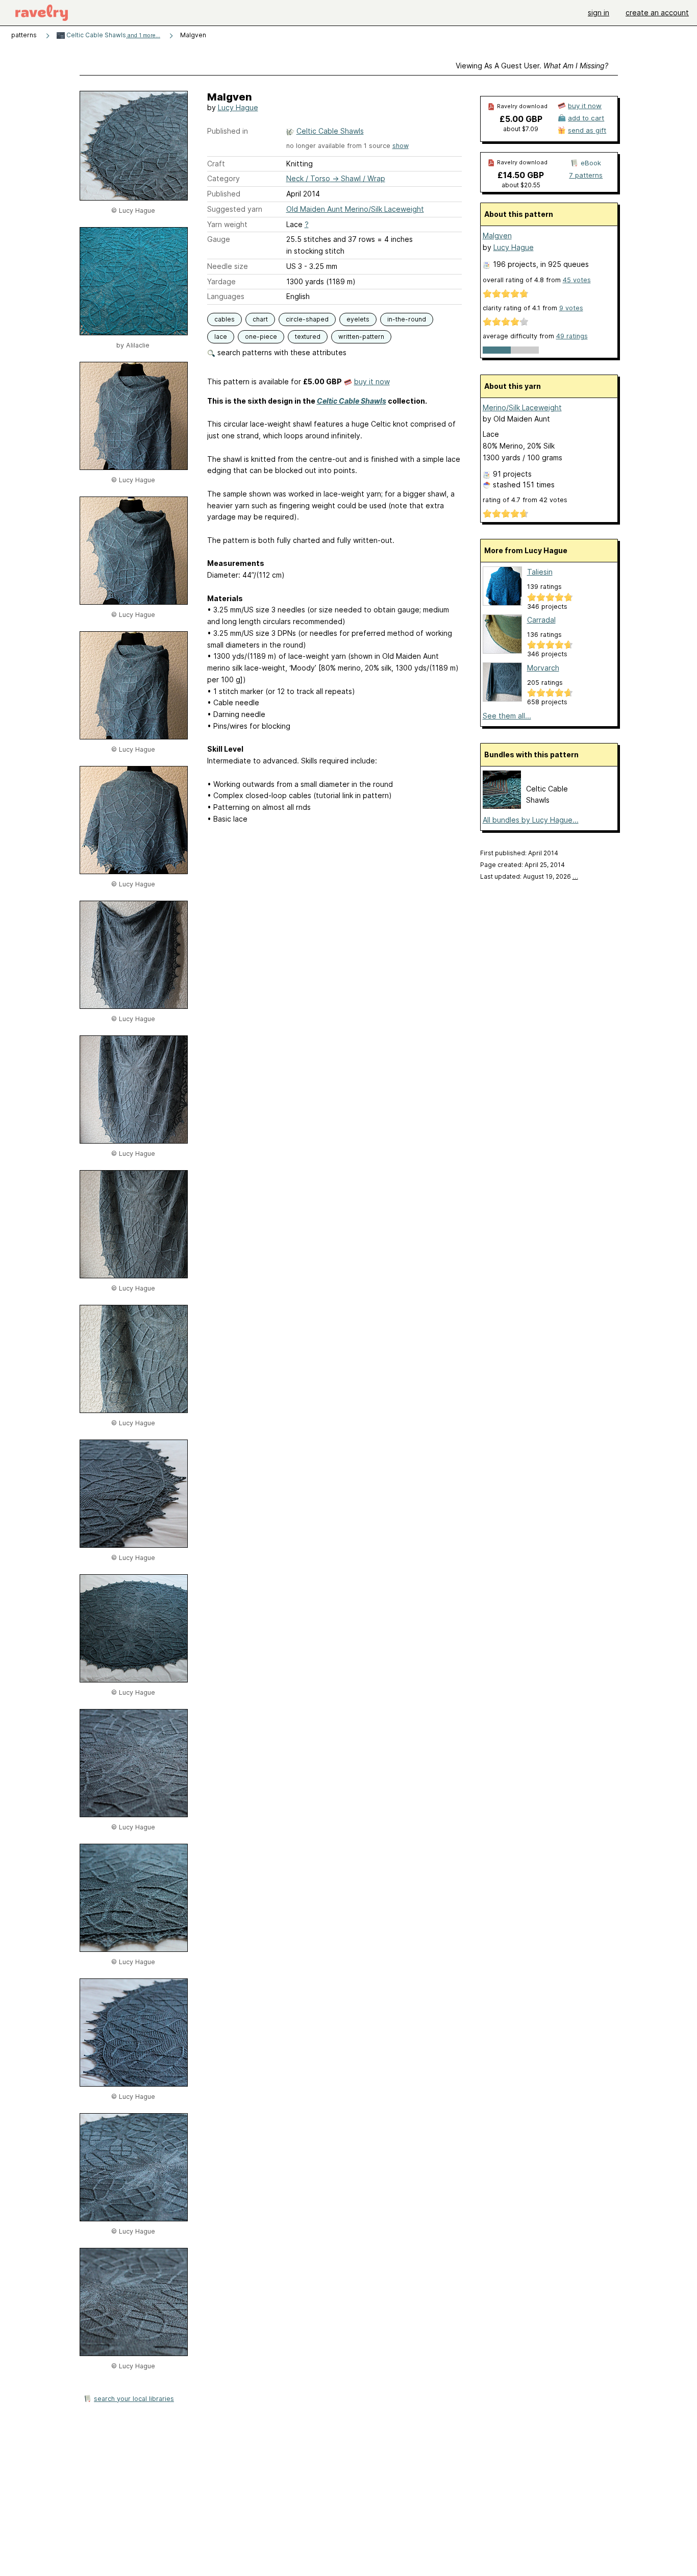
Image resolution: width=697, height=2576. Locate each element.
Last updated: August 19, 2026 (529, 876)
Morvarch (543, 668)
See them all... (507, 716)
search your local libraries (134, 2399)
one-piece (261, 337)
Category (223, 178)
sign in (599, 13)
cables (225, 319)
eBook (591, 163)
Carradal (541, 620)
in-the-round (407, 319)
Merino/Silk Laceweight (522, 407)
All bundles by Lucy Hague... (531, 820)
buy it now (372, 381)
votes (577, 280)
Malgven (497, 236)
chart (260, 319)
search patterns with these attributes (281, 352)
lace (221, 337)
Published (224, 194)
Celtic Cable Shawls (113, 35)
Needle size (228, 266)
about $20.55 (521, 185)
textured (308, 337)
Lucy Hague (238, 107)
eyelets (358, 319)
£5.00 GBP (521, 119)
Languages (226, 296)
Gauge (219, 239)
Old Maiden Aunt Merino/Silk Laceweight (355, 209)
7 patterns (586, 175)
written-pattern (361, 337)
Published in (228, 131)
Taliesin (540, 572)
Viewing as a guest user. (532, 66)
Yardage (221, 281)
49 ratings (572, 336)
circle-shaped (307, 319)
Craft (216, 164)
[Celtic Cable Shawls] (502, 806)
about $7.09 (521, 129)
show (401, 146)
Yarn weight (227, 224)
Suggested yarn (235, 209)
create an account (657, 13)
